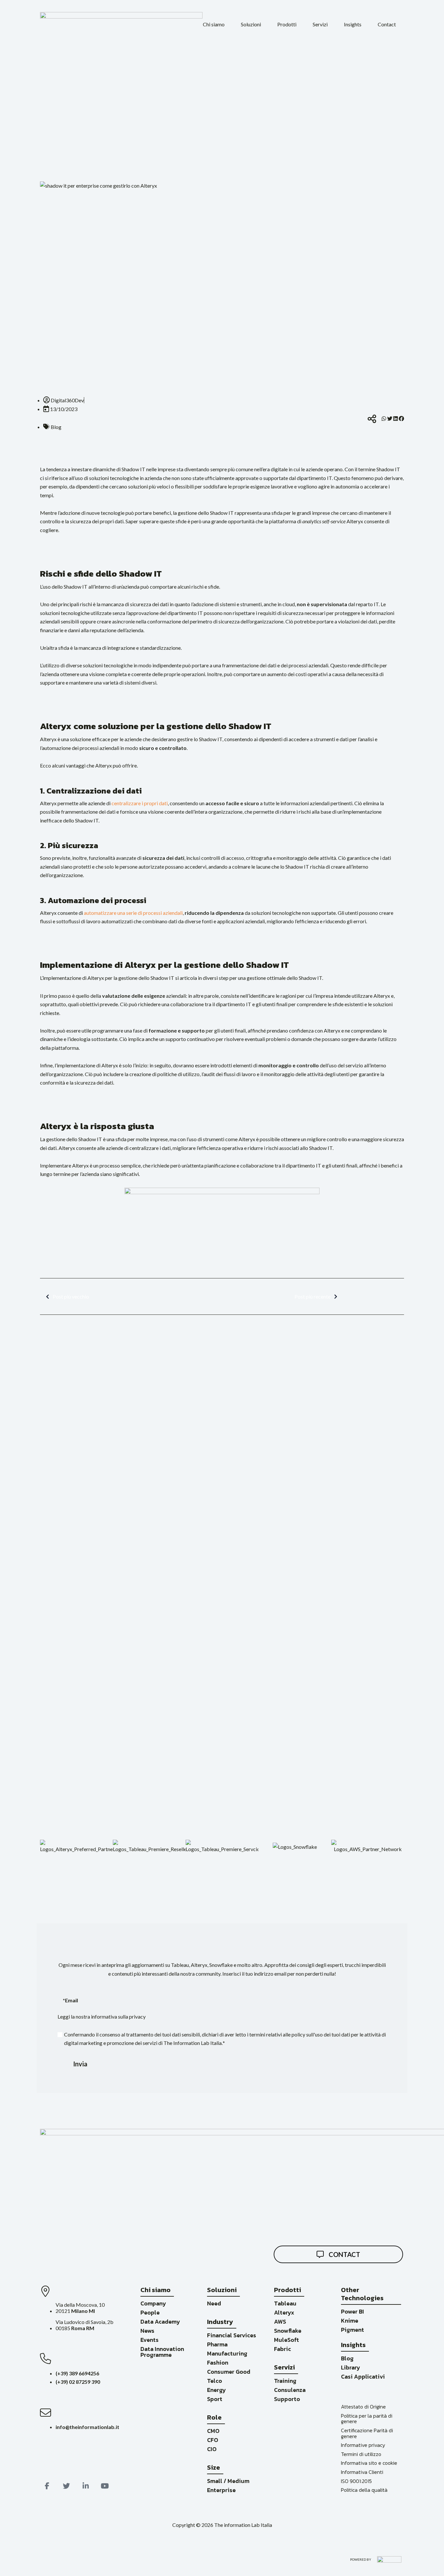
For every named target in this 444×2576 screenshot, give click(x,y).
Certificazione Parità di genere (367, 2433)
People (150, 2312)
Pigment (353, 2330)
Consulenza (290, 2390)
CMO (213, 2431)
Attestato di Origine (363, 2407)
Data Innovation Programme (162, 2352)
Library (351, 2367)
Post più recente (313, 1296)
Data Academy (160, 2322)
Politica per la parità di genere (367, 2419)
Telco (215, 2381)
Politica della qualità (364, 2490)
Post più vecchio (71, 1296)
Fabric (282, 2349)
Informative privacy (363, 2445)
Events (150, 2340)
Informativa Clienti (362, 2472)
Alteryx (284, 2312)
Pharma (217, 2344)
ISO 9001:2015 (356, 2481)
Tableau (285, 2303)
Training (285, 2381)
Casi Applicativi (363, 2376)
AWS (280, 2322)
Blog (347, 2358)
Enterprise (221, 2490)
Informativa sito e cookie (369, 2463)
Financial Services (232, 2335)
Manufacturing (227, 2353)
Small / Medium (228, 2481)
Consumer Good (229, 2372)
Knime (350, 2321)
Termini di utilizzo (361, 2454)
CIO (212, 2449)
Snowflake (288, 2331)
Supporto (287, 2399)
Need (214, 2303)
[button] (214, 24)
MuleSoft (287, 2340)
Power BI (353, 2311)
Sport (215, 2399)
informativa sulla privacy (118, 2016)
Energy (216, 2390)
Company (153, 2303)
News (147, 2331)
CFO (213, 2440)
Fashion (218, 2362)
